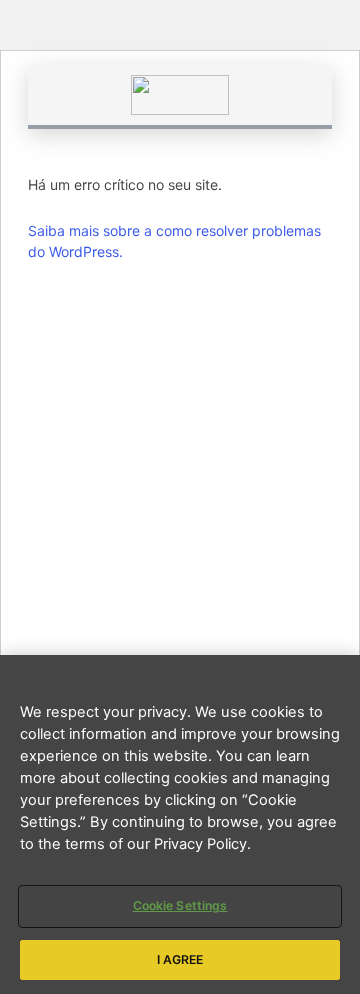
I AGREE (180, 959)
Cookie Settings (180, 905)
